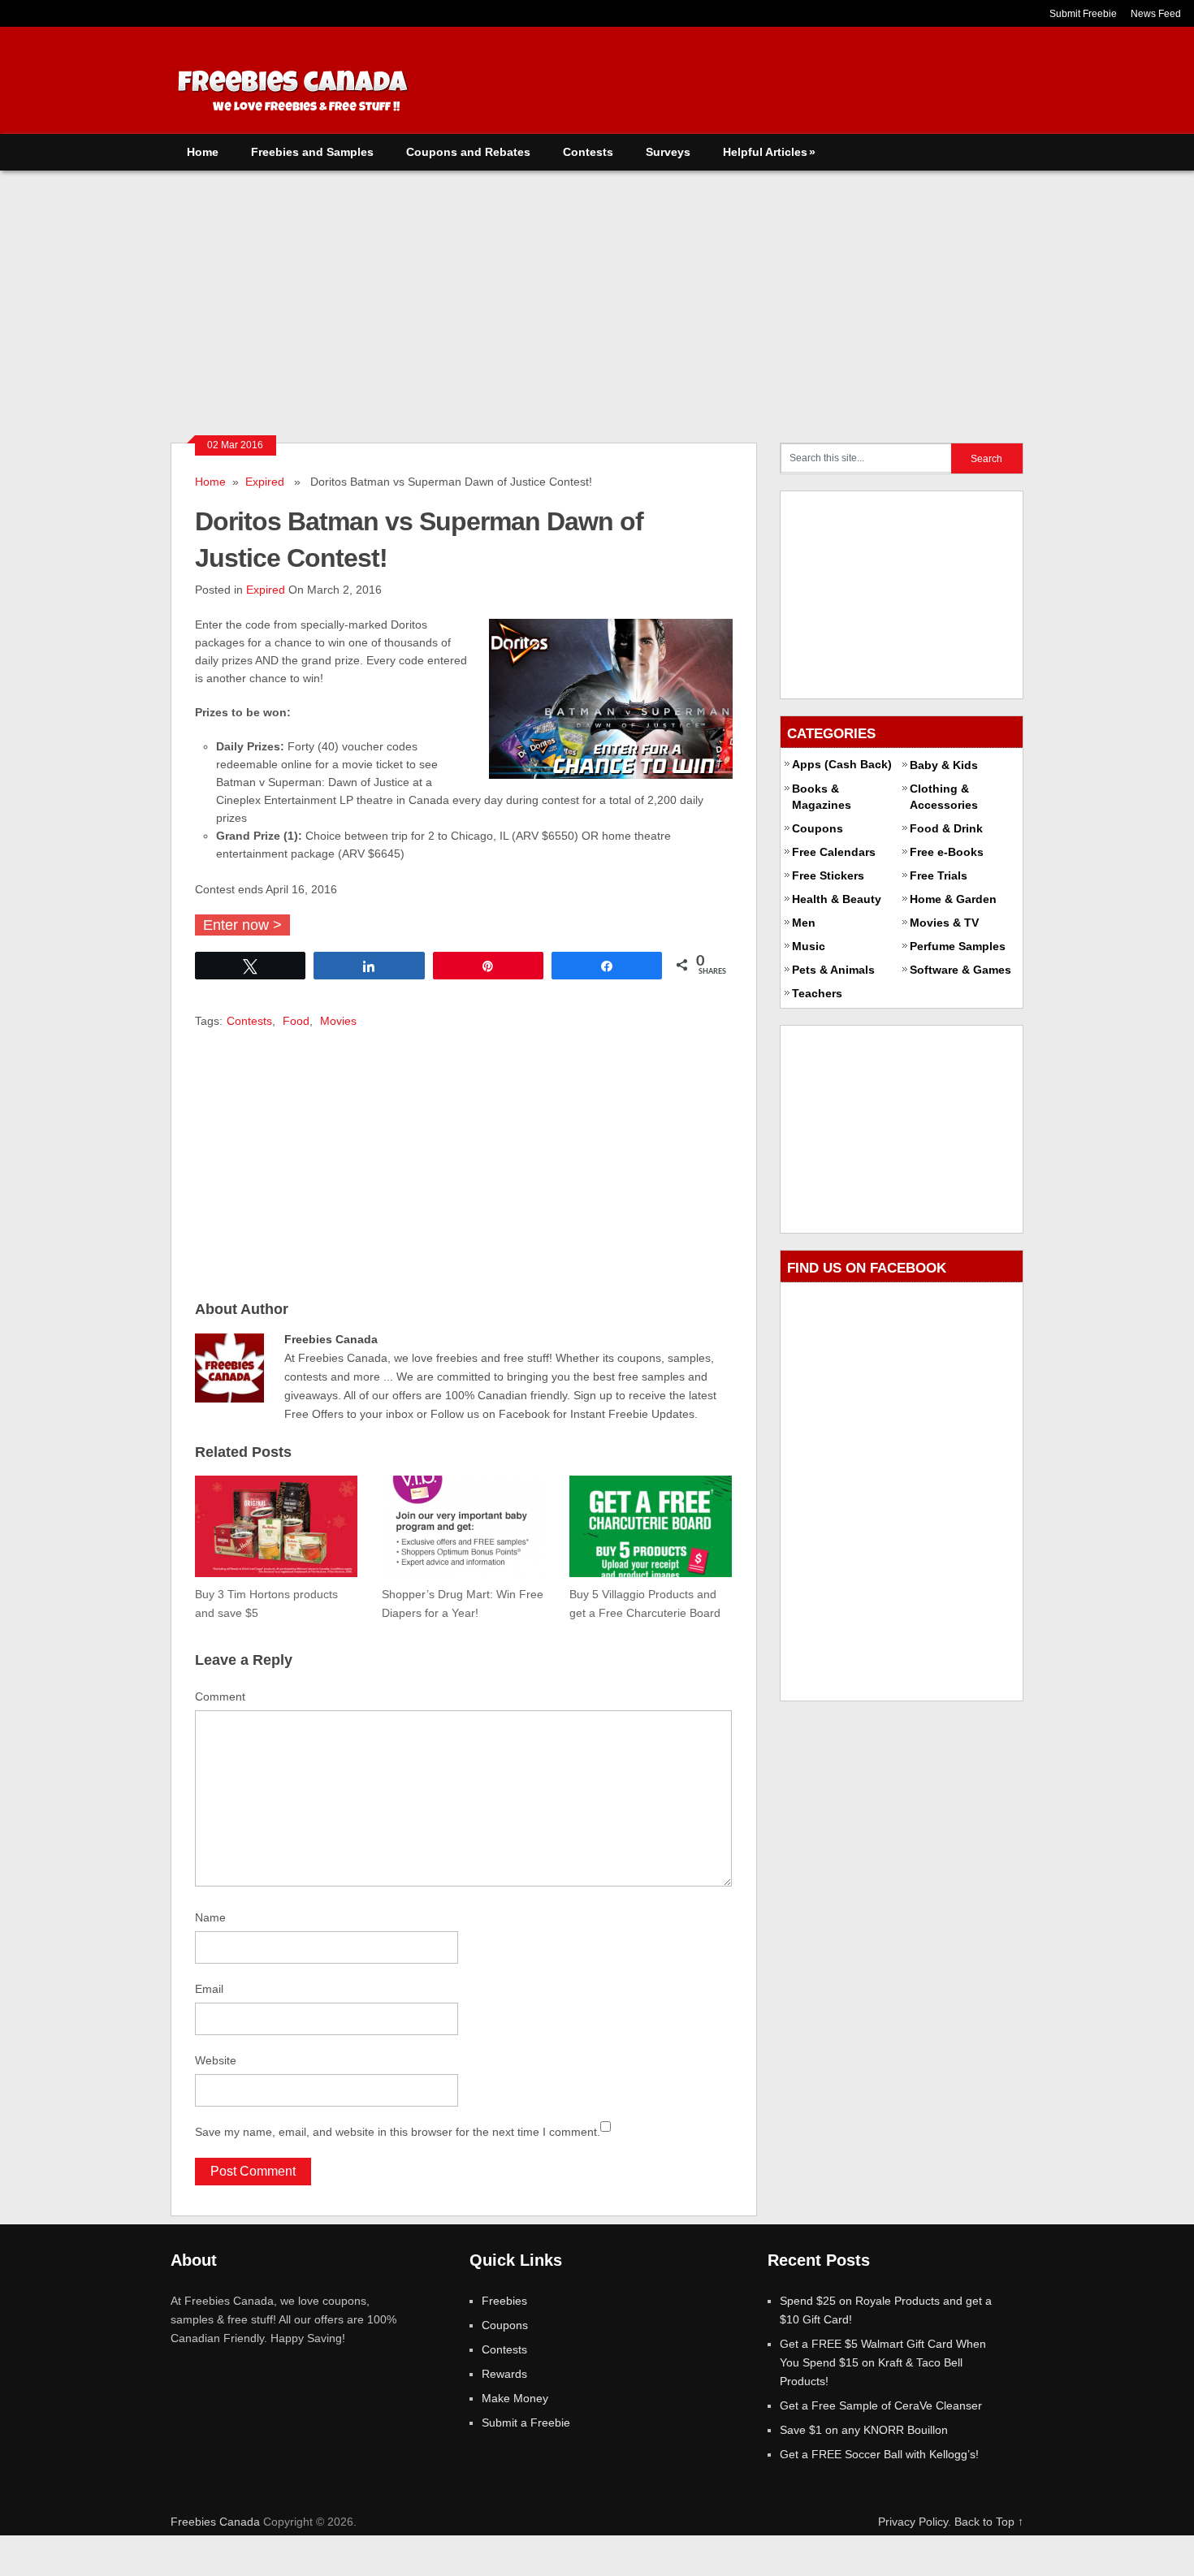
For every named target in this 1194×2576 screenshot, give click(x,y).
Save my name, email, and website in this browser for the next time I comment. (398, 2132)
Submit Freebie (1083, 14)
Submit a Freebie (526, 2423)
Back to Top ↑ (989, 2522)
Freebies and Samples (312, 152)
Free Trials (939, 875)
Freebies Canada (215, 2522)
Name (210, 1917)
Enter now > (242, 925)
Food (296, 1021)
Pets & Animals (833, 970)
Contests (588, 152)
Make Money (515, 2398)
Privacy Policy (913, 2522)
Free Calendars (834, 852)
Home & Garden (953, 899)
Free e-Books (947, 852)
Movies (338, 1021)
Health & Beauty (837, 899)
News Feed (1156, 14)
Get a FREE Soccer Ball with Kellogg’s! (879, 2454)
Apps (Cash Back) (842, 764)
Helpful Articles (769, 152)
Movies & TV (944, 923)
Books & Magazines (822, 797)
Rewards (504, 2374)
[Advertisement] (597, 292)
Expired (265, 482)
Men (804, 923)
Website (216, 2060)
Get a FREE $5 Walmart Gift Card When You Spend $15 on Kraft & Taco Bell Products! (883, 2362)
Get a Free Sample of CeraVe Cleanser (881, 2405)
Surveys (668, 152)
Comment (220, 1696)
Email (209, 1989)
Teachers (817, 993)
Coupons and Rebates (468, 152)
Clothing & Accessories (944, 797)
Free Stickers (828, 875)
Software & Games (960, 970)
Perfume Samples (958, 946)
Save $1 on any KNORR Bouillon (864, 2430)
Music (809, 946)
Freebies (504, 2301)
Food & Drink (946, 828)
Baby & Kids (944, 765)
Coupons (818, 828)
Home (203, 152)
